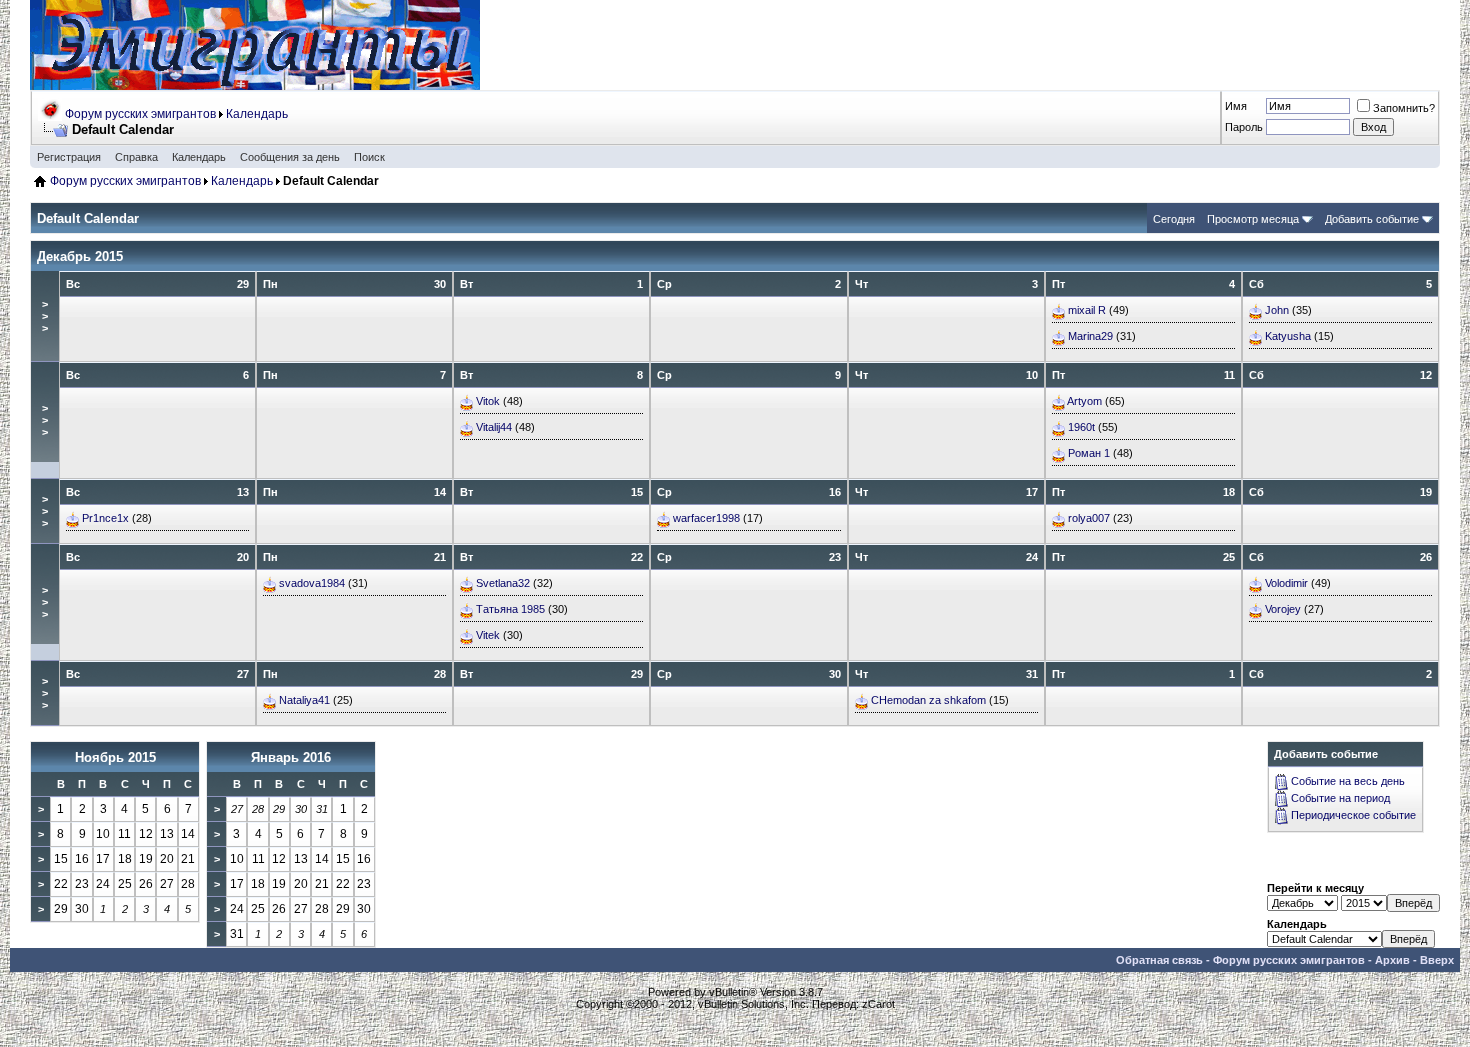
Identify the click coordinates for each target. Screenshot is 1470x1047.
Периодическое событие (1353, 815)
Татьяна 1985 (510, 609)
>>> (45, 316)
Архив (1392, 960)
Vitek (488, 635)
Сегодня (1174, 219)
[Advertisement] (1076, 45)
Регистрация (69, 157)
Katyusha (1288, 336)
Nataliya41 (304, 700)
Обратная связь (1159, 960)
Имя (1236, 106)
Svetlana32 (503, 583)
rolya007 (1089, 518)
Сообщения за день (290, 157)
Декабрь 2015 (80, 256)
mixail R (1087, 310)
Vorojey (1283, 609)
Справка (136, 157)
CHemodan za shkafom (928, 700)
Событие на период (1340, 798)
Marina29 (1090, 336)
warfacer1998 (706, 518)
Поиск (369, 157)
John (1277, 310)
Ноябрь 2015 (115, 757)
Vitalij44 (494, 427)
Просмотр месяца (1253, 219)
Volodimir (1286, 583)
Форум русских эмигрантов (140, 114)
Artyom (1084, 401)
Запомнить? (1404, 108)
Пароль (1244, 127)
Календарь (257, 114)
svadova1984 (312, 583)
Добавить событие (1372, 219)
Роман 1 (1089, 453)
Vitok (488, 401)
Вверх (1437, 960)
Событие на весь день (1348, 781)
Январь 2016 (291, 757)
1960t (1081, 427)
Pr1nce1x (105, 518)
